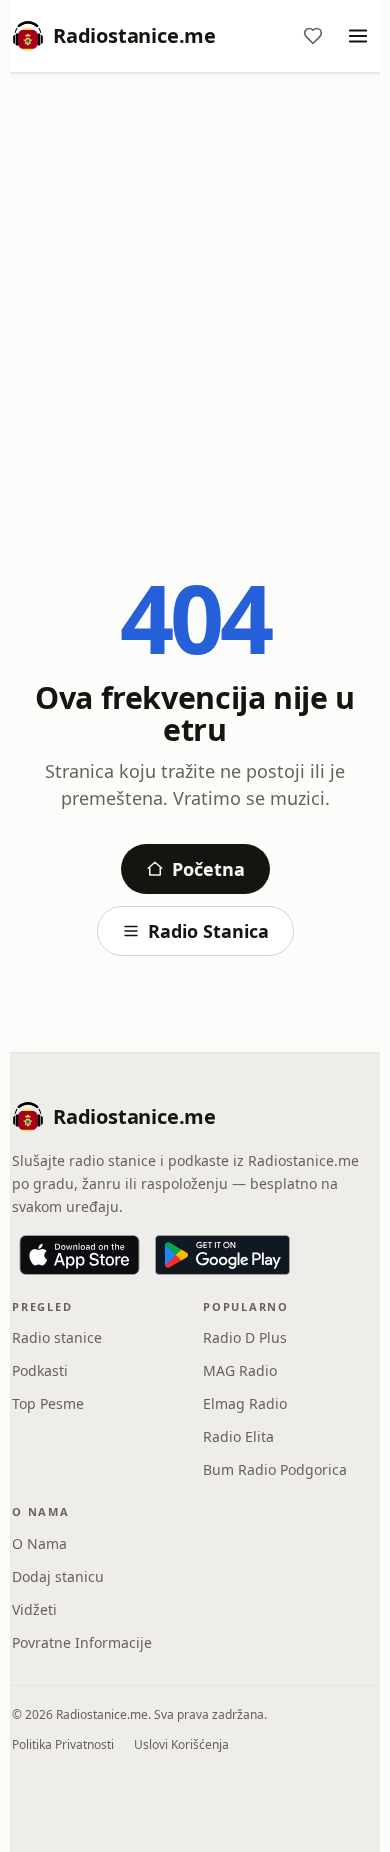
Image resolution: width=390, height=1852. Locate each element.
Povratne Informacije (82, 1642)
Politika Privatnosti (63, 1744)
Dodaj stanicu (58, 1576)
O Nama (39, 1543)
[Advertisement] (195, 292)
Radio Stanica (208, 931)
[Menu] (358, 36)
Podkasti (40, 1370)
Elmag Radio (245, 1403)
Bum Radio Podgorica (275, 1469)
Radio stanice (57, 1337)
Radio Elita (238, 1436)
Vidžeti (34, 1609)
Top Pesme (48, 1403)
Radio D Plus (245, 1337)
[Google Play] (222, 1255)
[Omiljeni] (313, 36)
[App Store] (79, 1255)
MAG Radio (240, 1370)
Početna (208, 869)
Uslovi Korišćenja (181, 1744)
